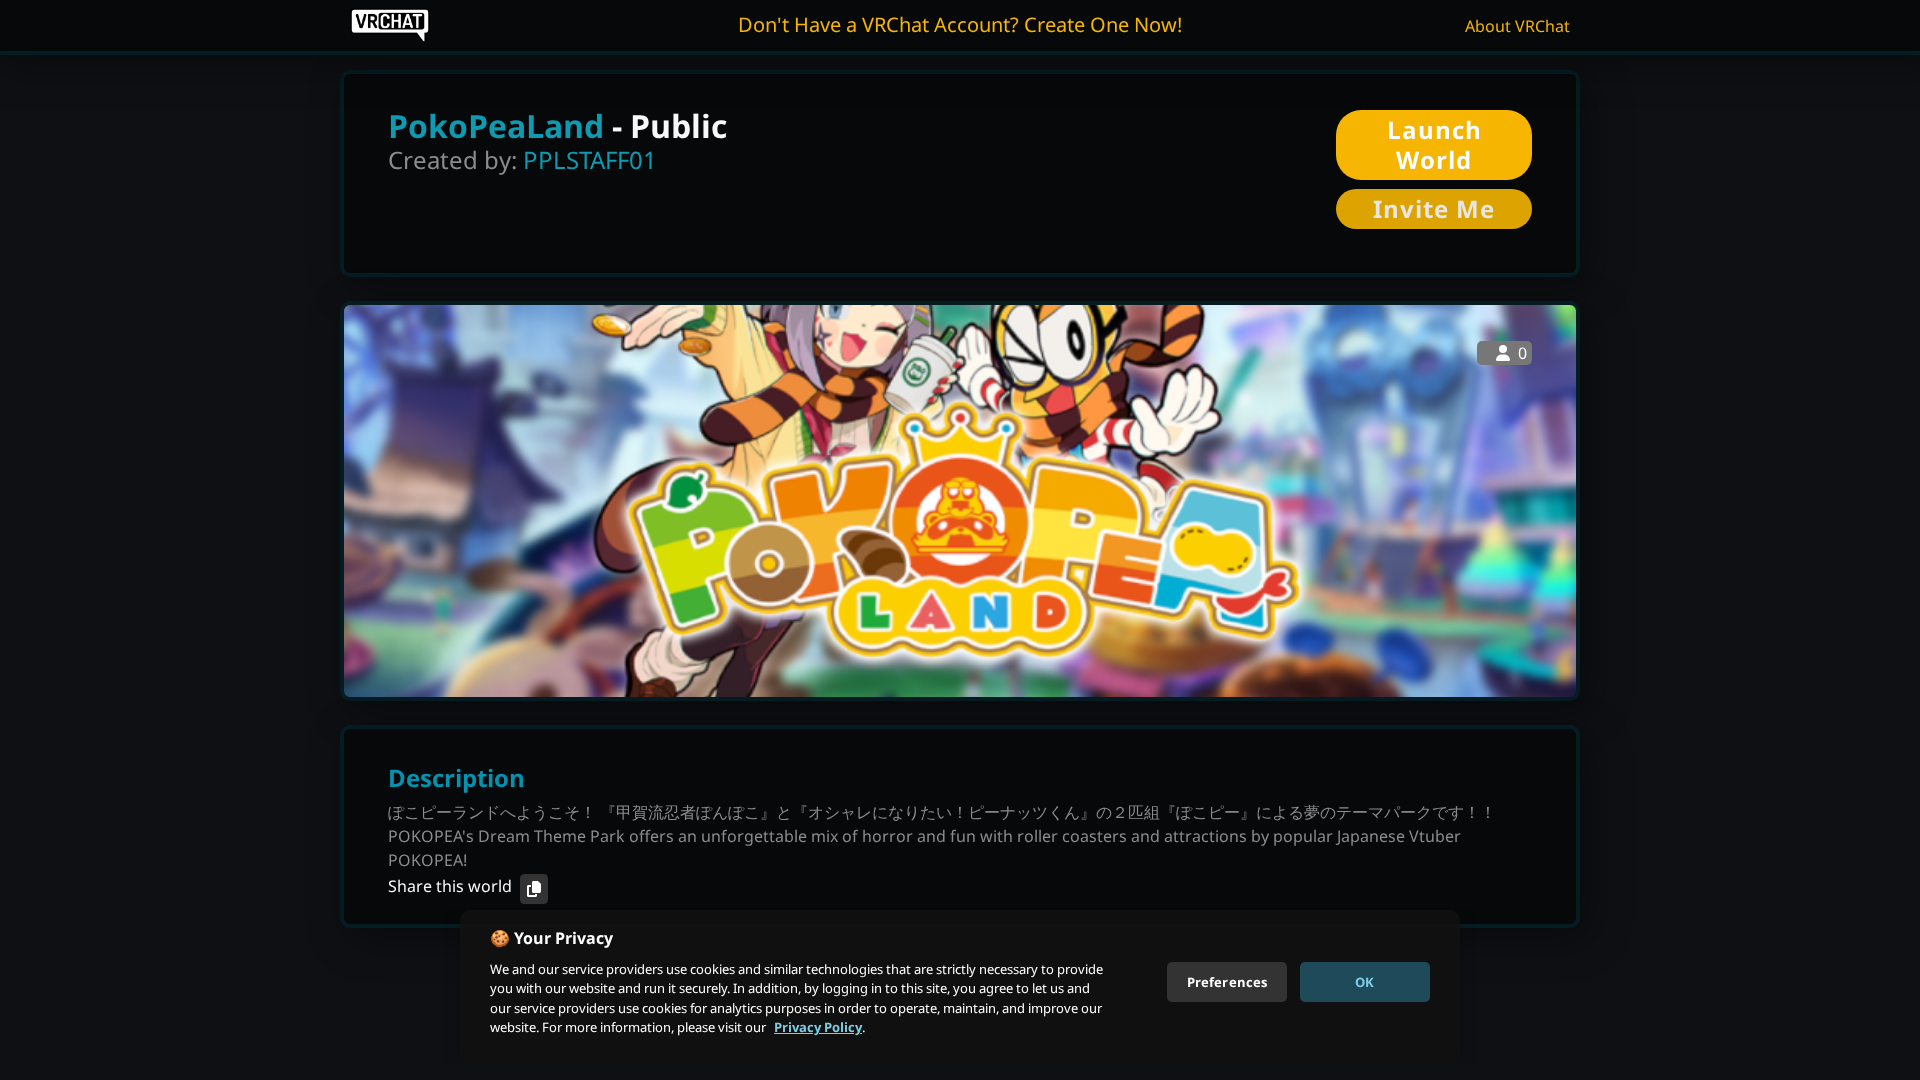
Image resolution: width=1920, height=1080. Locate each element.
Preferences (1227, 981)
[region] (960, 987)
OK (1364, 981)
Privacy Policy (818, 1027)
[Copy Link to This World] (534, 889)
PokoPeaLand (496, 125)
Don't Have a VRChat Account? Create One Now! (960, 24)
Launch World (1434, 144)
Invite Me (1434, 208)
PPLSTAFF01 (590, 159)
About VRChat (1517, 26)
